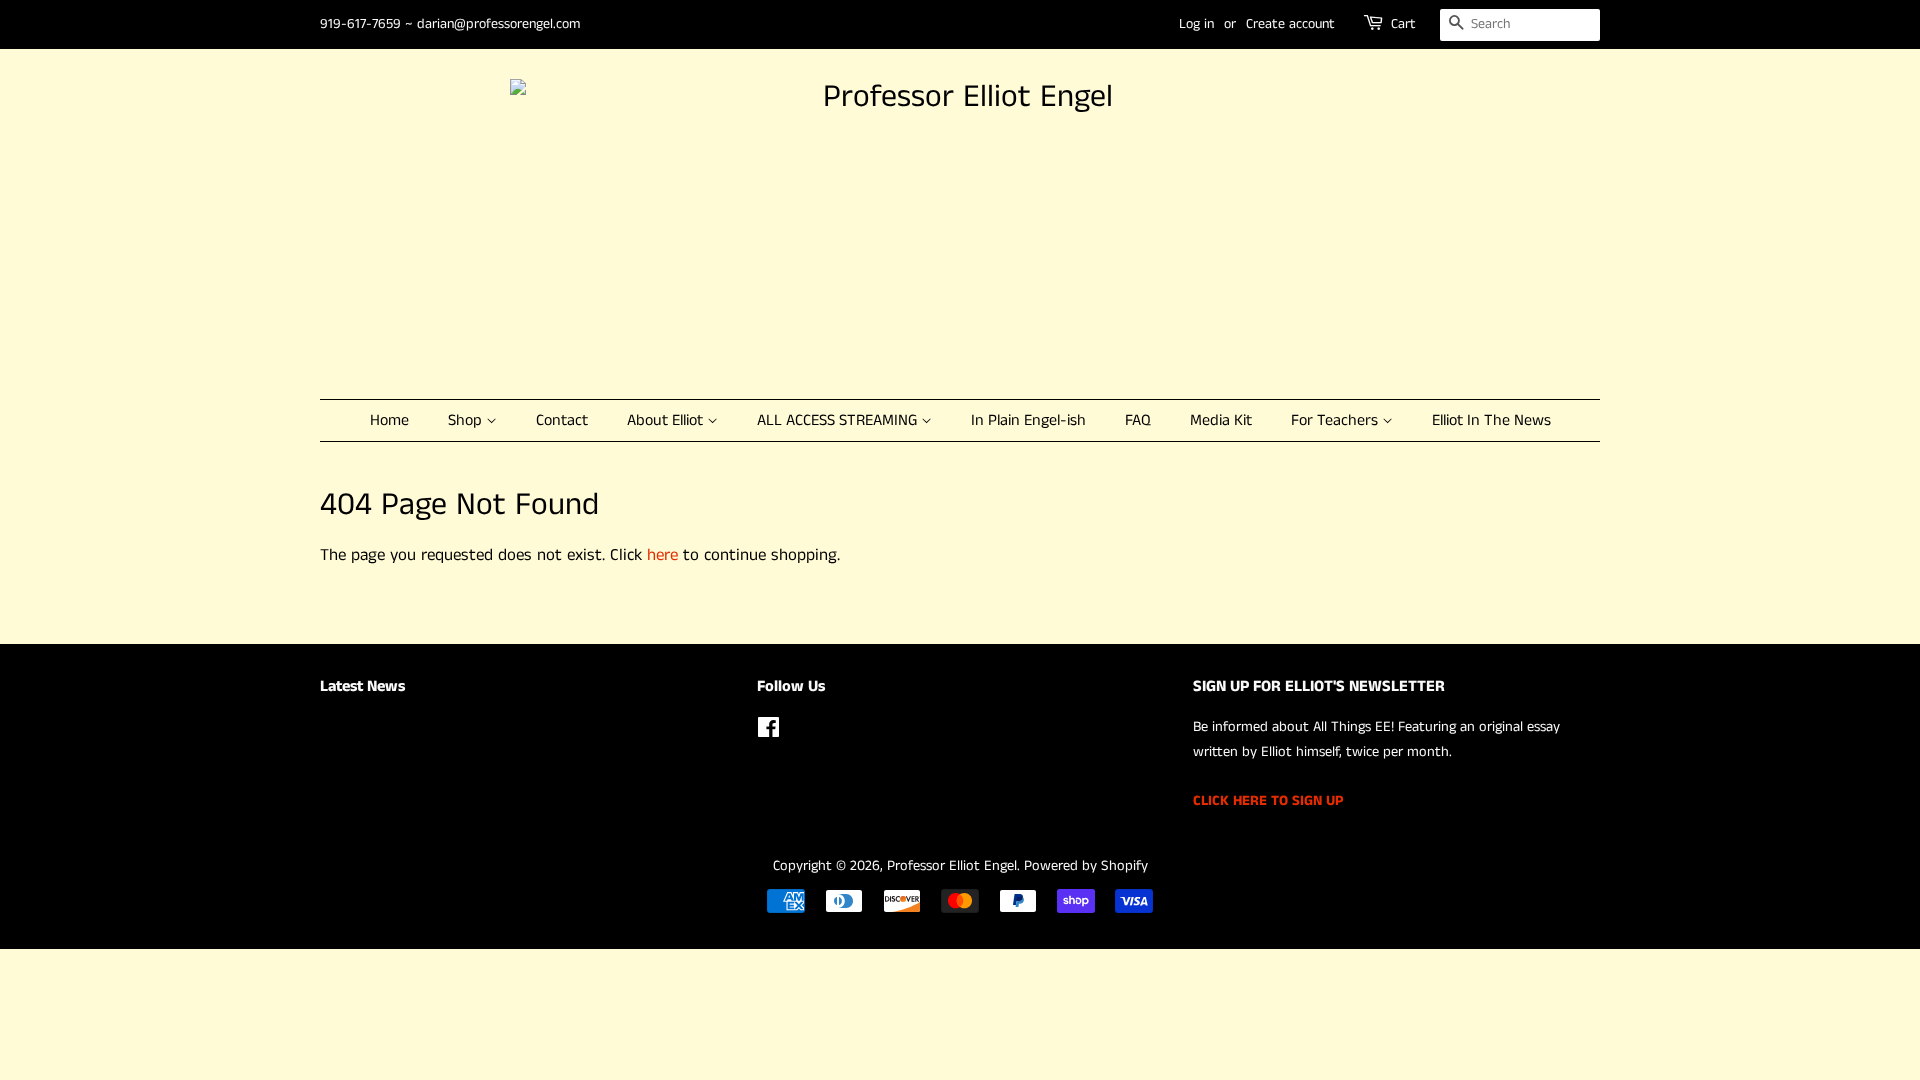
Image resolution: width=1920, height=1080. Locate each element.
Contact (562, 420)
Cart (1403, 24)
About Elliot (667, 420)
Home (389, 420)
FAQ (1138, 420)
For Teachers (1336, 420)
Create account (1290, 24)
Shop (467, 420)
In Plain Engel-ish (1028, 420)
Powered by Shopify (1086, 866)
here (662, 555)
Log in (1196, 24)
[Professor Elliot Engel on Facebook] (768, 732)
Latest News (362, 686)
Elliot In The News (1491, 420)
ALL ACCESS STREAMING (839, 420)
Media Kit (1221, 420)
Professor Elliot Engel (952, 866)
